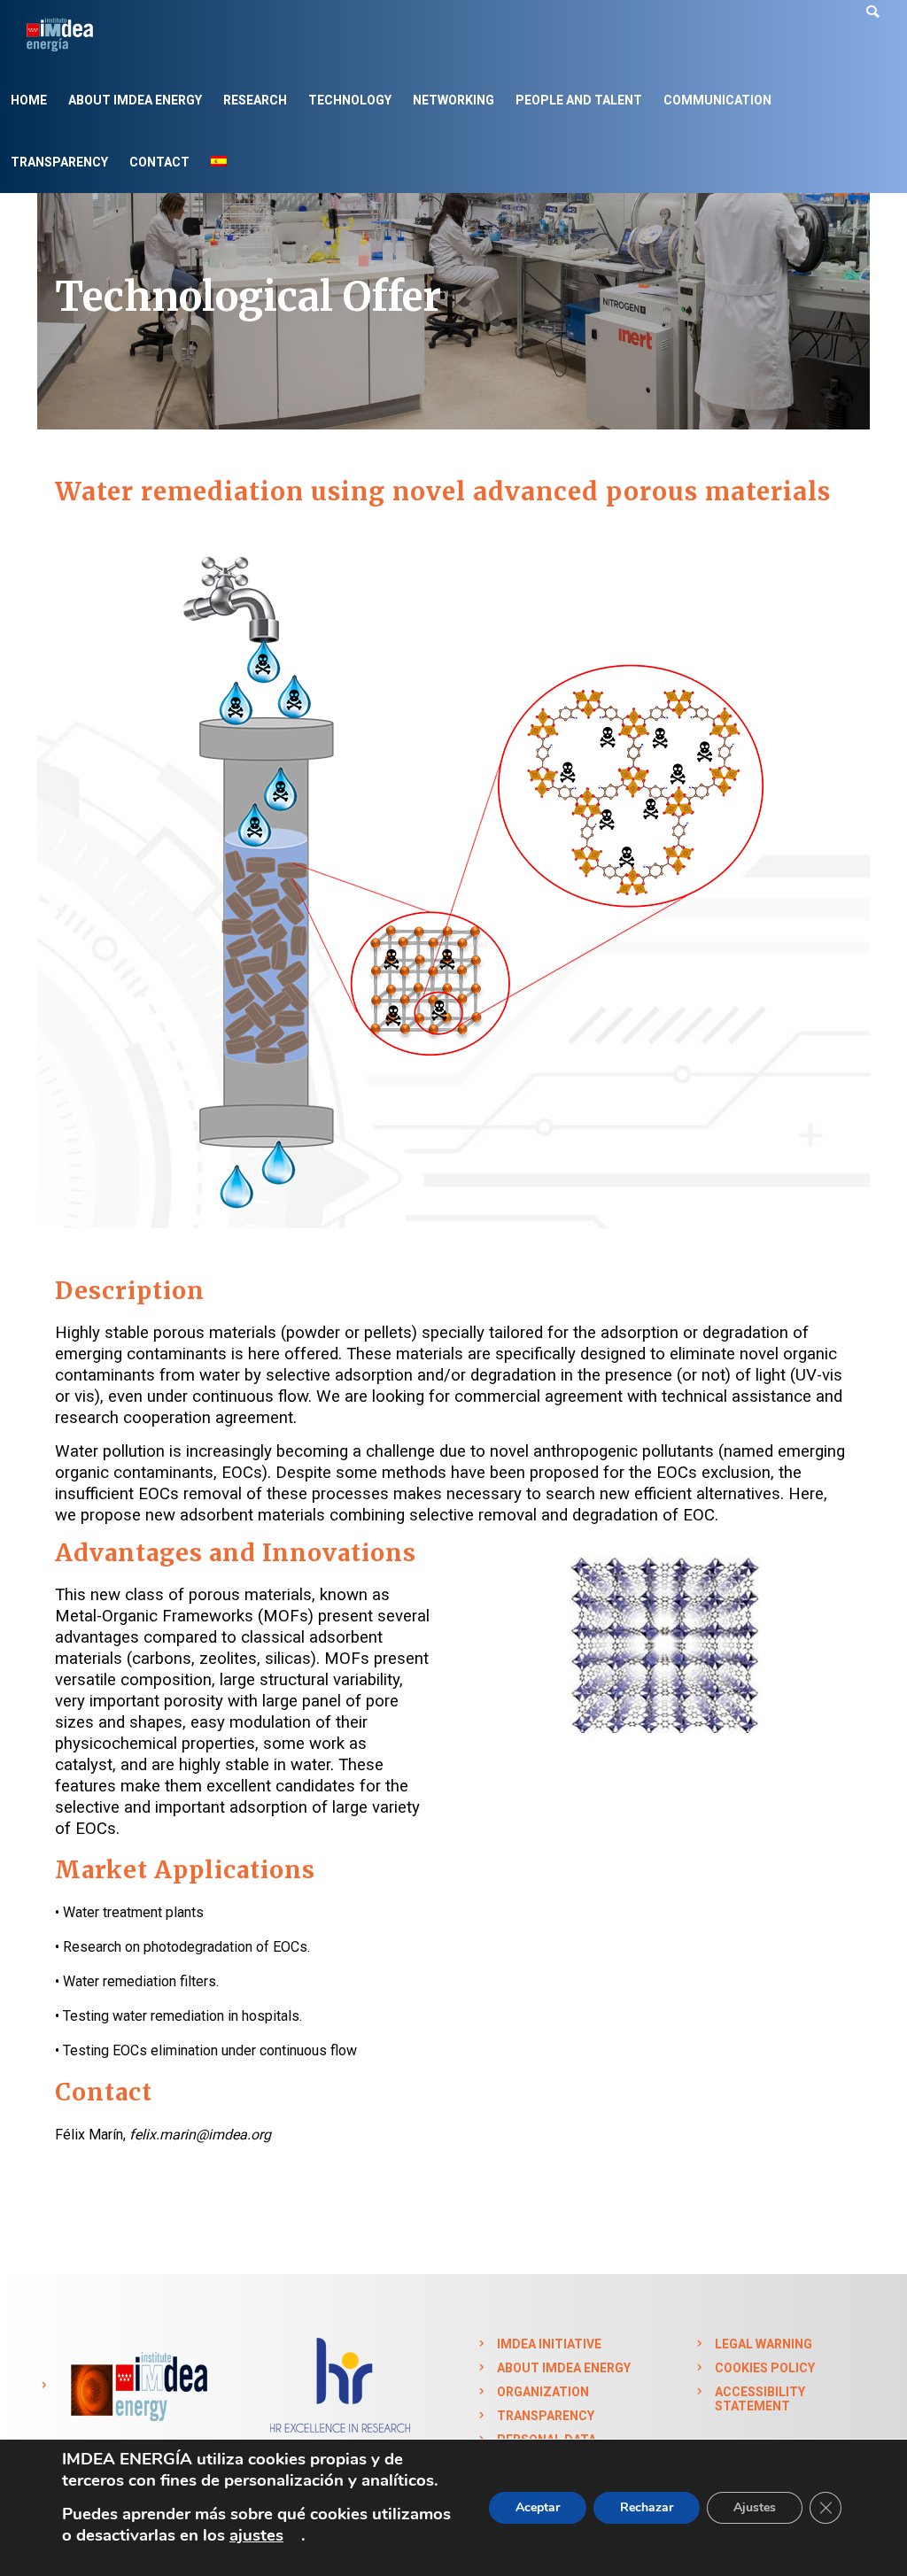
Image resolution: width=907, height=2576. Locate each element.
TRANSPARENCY (59, 162)
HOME (29, 100)
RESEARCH (255, 100)
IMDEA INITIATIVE (549, 2344)
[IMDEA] (137, 2386)
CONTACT (159, 162)
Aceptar (538, 2507)
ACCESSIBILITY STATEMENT (760, 2399)
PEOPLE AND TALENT (579, 100)
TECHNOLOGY (350, 100)
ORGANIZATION (543, 2392)
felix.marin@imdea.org (200, 2135)
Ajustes (755, 2507)
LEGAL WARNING (764, 2344)
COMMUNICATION (717, 100)
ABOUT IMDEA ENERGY (135, 100)
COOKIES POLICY (765, 2368)
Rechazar (647, 2507)
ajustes (256, 2535)
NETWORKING (453, 100)
